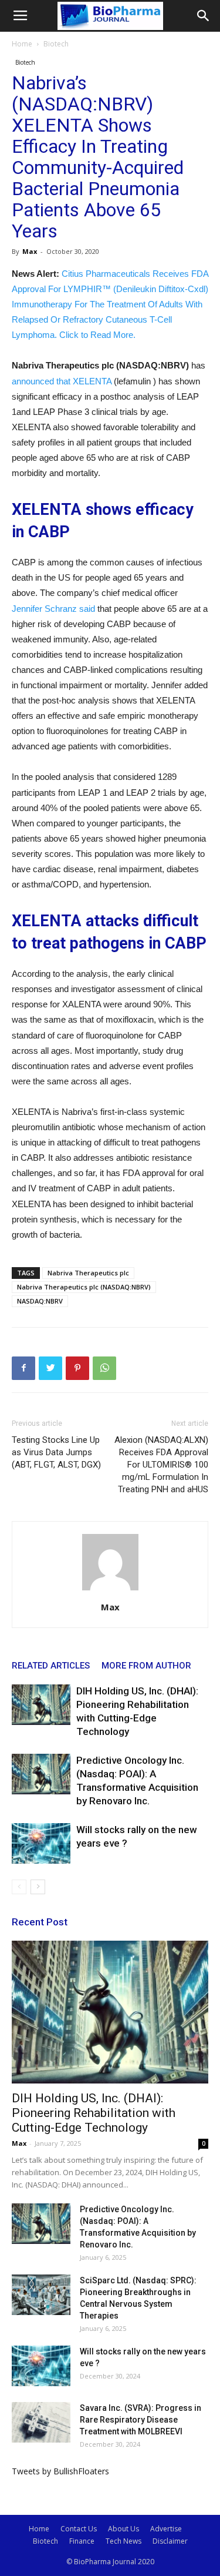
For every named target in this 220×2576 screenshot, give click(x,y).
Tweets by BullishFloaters (60, 2471)
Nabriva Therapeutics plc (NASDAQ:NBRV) (84, 1287)
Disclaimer (170, 2541)
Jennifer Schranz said (53, 609)
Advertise (166, 2529)
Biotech (56, 44)
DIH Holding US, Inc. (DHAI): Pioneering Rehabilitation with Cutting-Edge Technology (94, 2113)
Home (22, 44)
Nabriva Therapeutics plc (88, 1273)
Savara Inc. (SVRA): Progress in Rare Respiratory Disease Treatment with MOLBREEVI (141, 2420)
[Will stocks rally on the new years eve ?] (41, 1843)
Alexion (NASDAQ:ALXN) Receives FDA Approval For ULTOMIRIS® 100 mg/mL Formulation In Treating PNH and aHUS (161, 1465)
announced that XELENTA (62, 381)
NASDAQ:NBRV (40, 1301)
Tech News (123, 2541)
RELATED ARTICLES (51, 1666)
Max (30, 251)
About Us (123, 2529)
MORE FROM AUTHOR (146, 1666)
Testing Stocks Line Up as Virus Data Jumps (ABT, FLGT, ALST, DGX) (56, 1452)
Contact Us (79, 2529)
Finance (82, 2541)
